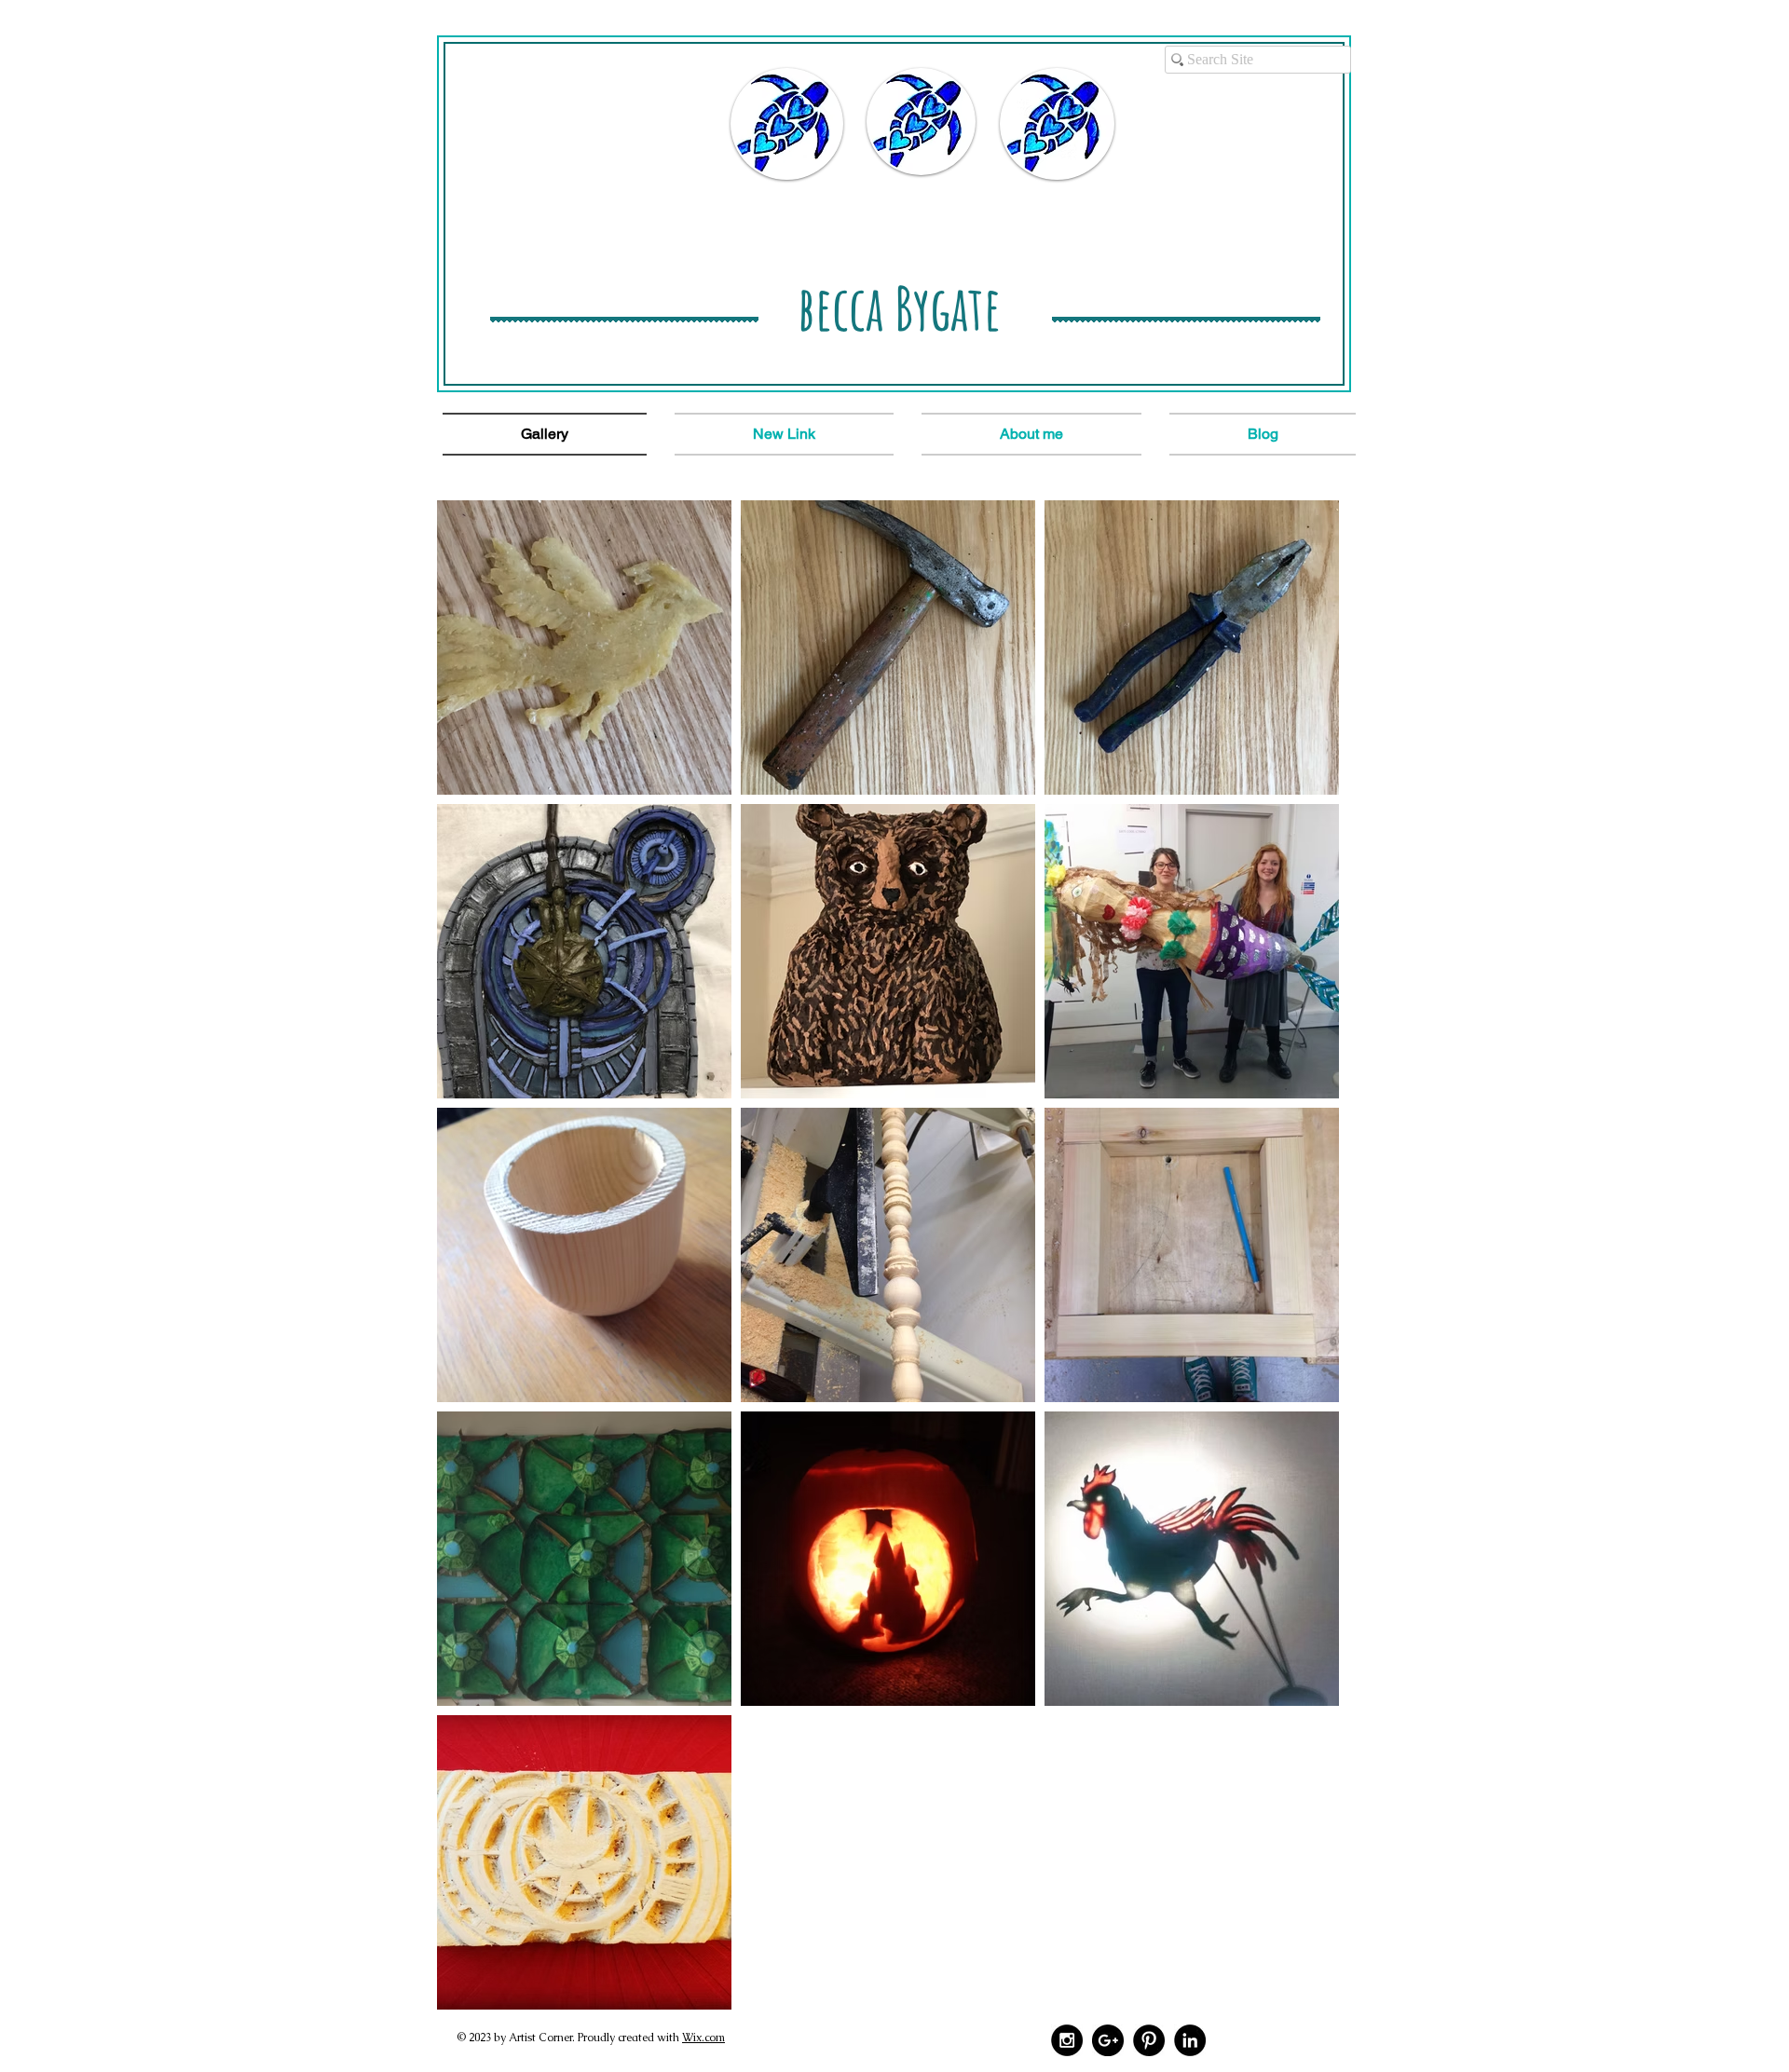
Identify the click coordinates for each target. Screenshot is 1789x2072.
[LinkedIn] (1190, 2040)
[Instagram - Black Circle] (1067, 2040)
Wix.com (703, 2038)
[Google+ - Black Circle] (1108, 2040)
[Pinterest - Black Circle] (1149, 2040)
